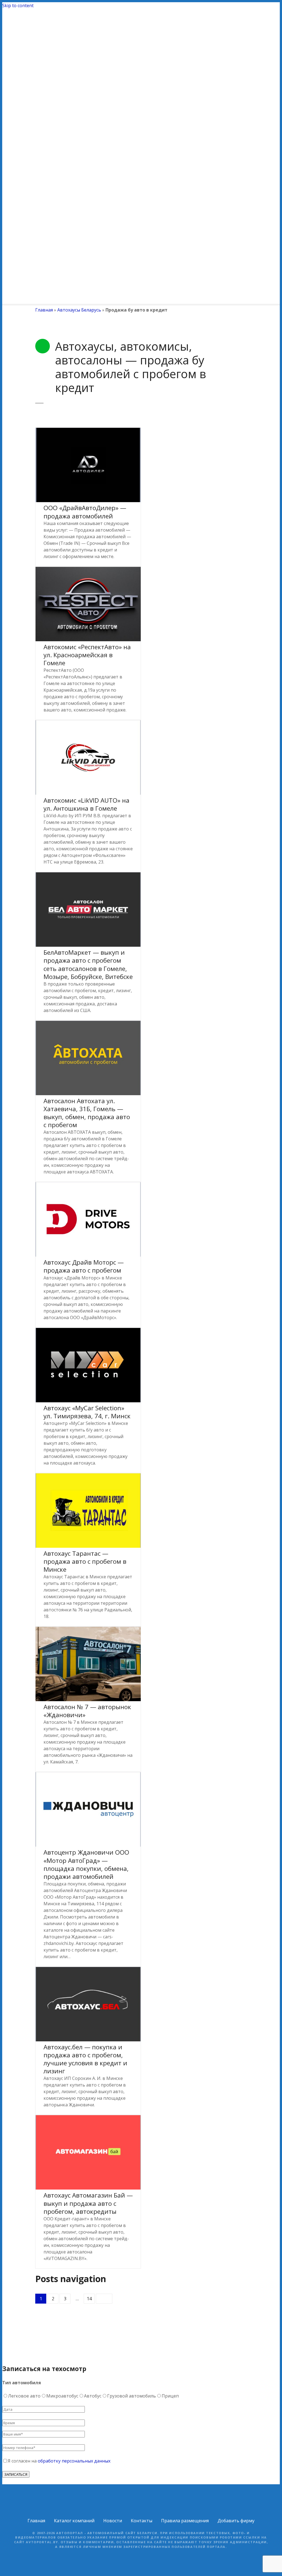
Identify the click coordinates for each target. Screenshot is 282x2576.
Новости (113, 2521)
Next (104, 2299)
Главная (44, 310)
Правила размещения (185, 2521)
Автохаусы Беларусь (79, 310)
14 (89, 2299)
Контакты (142, 2521)
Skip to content (18, 6)
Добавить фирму (236, 2521)
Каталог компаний (74, 2521)
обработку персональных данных (74, 2461)
